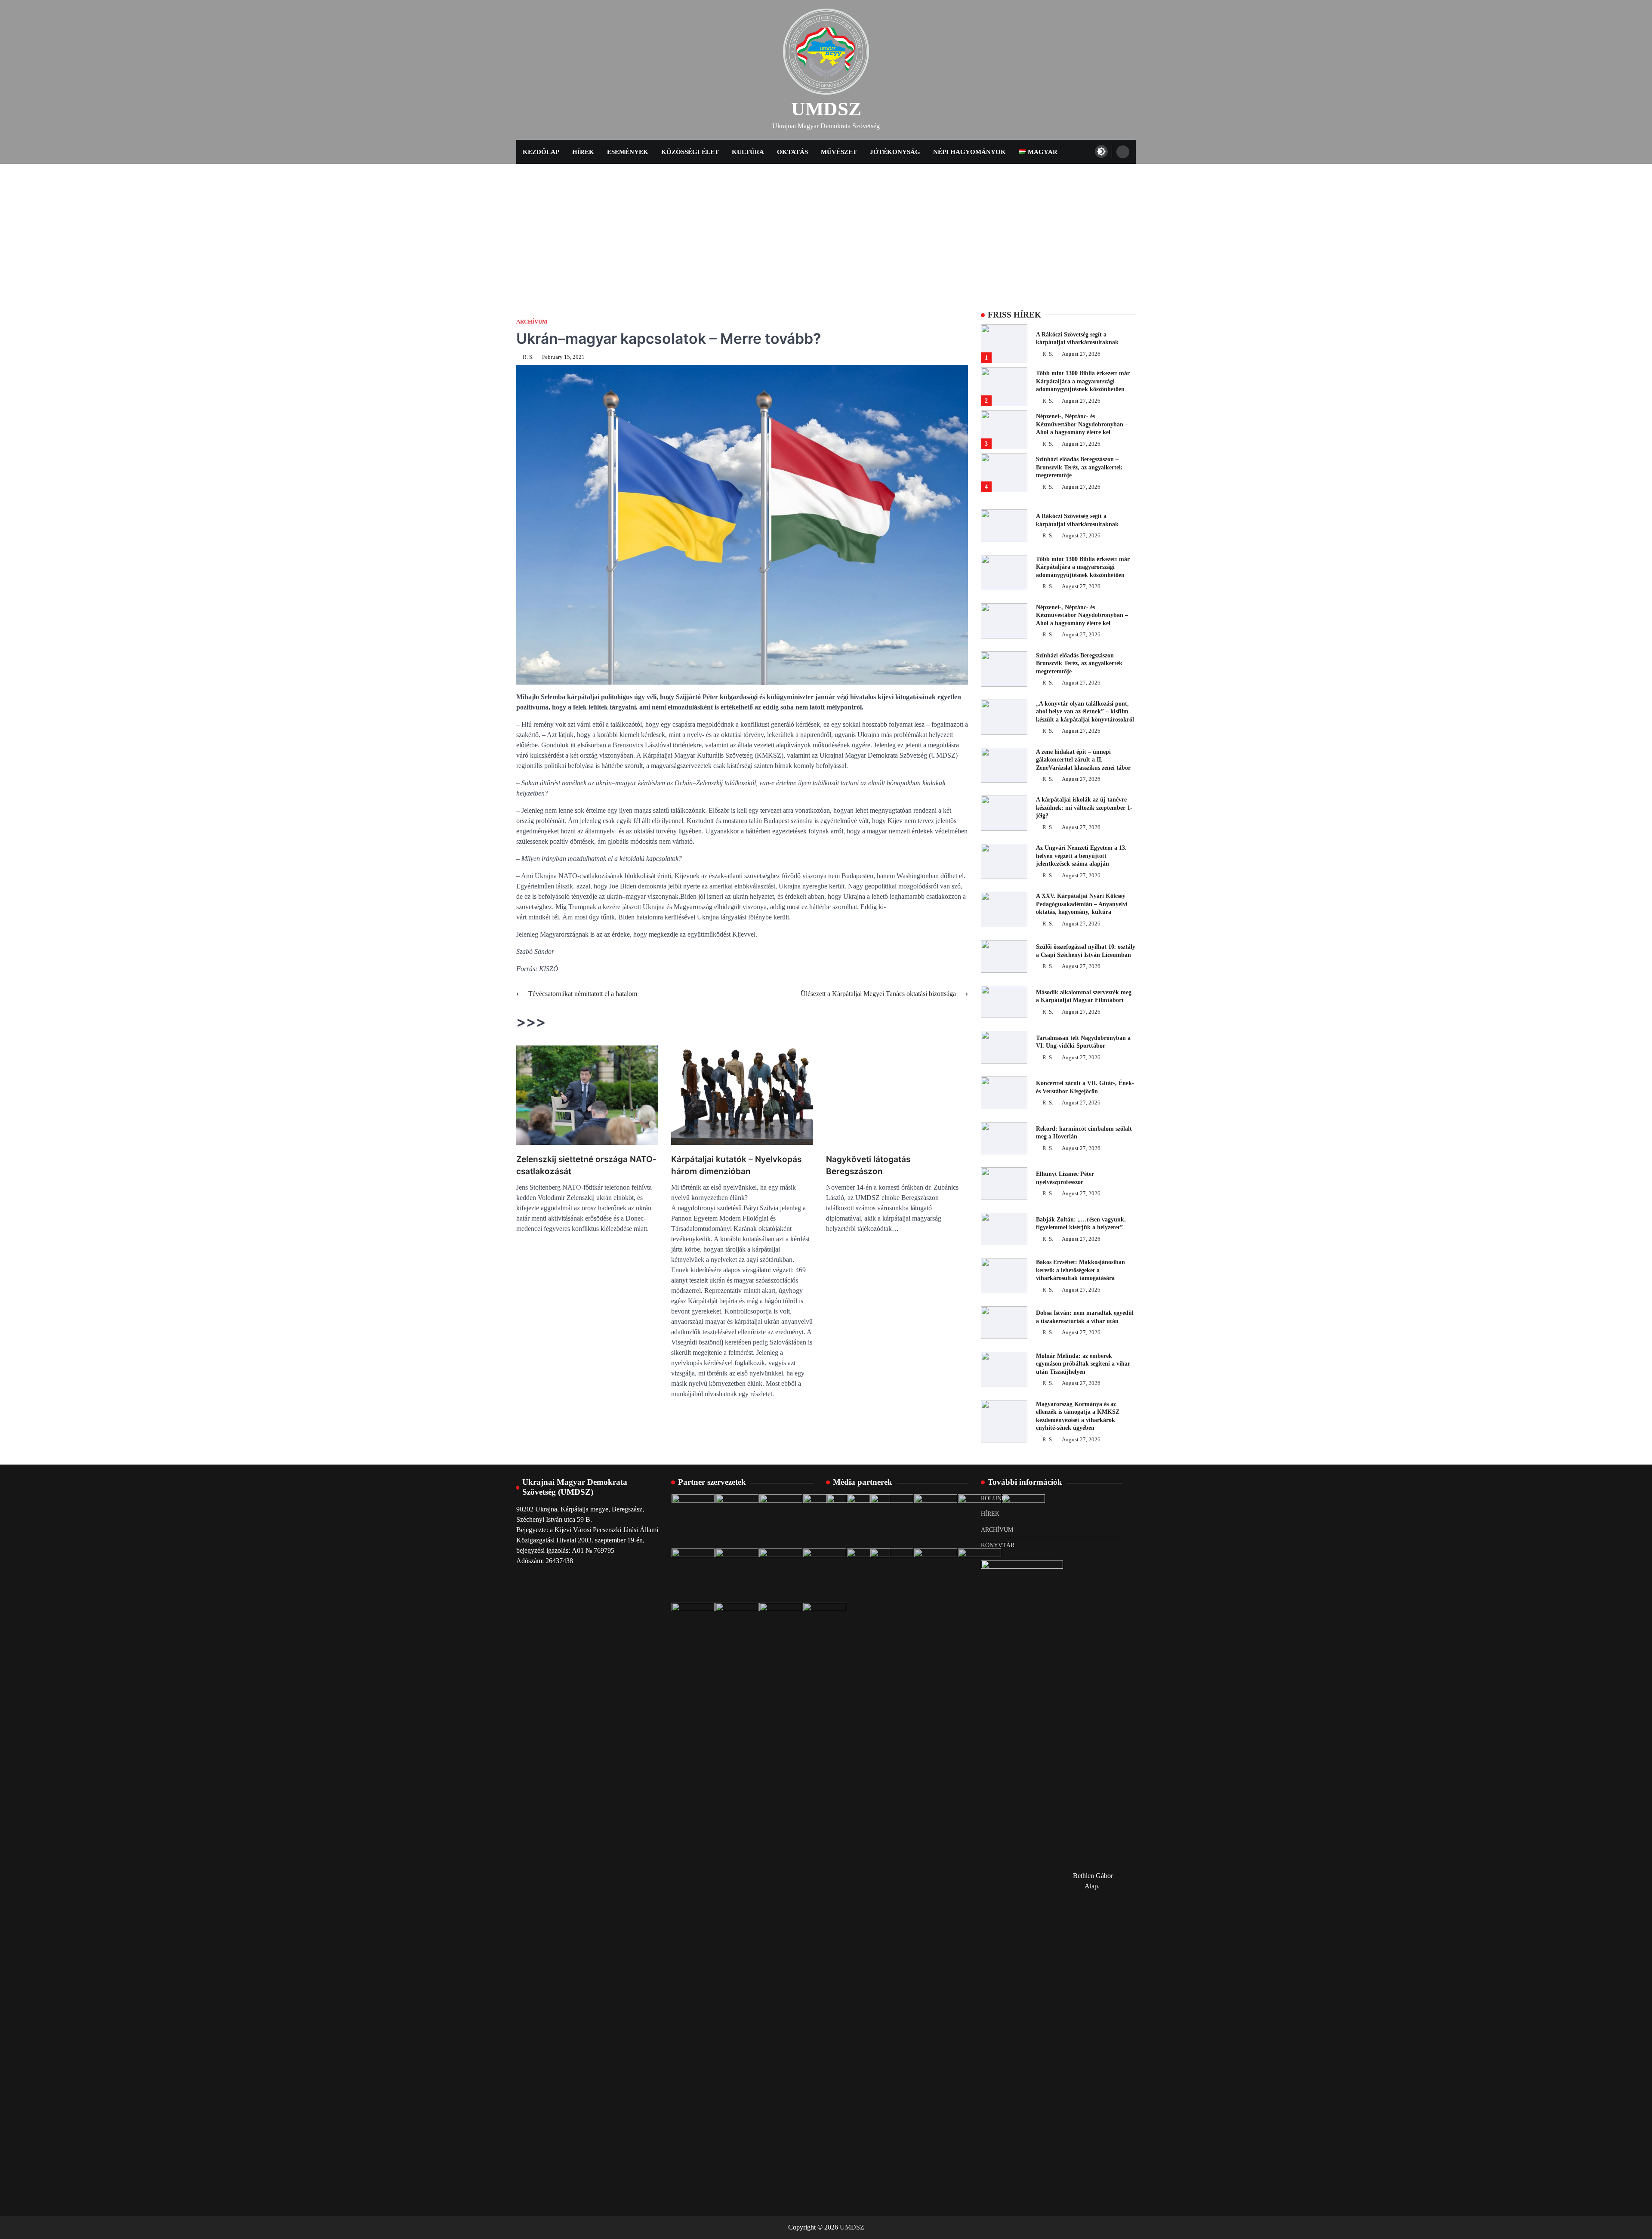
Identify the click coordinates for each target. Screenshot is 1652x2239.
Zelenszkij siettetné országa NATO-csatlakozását (586, 1166)
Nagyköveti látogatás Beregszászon (868, 1166)
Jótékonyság (895, 152)
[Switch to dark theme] (1101, 151)
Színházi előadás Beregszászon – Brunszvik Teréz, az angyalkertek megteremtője (1079, 467)
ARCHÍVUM (997, 1530)
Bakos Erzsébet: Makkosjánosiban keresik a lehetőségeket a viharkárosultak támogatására (1080, 1270)
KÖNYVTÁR (998, 1545)
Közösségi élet (690, 152)
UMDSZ (826, 109)
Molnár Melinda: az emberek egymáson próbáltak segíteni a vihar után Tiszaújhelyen (1083, 1364)
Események (628, 152)
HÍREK (990, 1514)
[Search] (1123, 152)
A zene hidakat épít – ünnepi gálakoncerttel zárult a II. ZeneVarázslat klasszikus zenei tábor (1083, 760)
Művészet (839, 152)
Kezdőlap (541, 152)
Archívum (532, 322)
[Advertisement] (826, 228)
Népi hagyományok (969, 152)
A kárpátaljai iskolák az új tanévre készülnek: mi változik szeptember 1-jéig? (1084, 807)
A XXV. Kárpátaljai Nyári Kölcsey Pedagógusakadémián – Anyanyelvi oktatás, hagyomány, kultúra (1082, 904)
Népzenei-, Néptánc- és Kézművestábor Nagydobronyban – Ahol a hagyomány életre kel (1082, 424)
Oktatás (792, 152)
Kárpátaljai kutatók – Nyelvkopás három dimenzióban (736, 1166)
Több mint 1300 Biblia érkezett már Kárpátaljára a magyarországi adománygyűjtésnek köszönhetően (1083, 381)
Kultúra (748, 152)
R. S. (528, 357)
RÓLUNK (993, 1498)
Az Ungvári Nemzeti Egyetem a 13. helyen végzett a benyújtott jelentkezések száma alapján (1081, 856)
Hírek (583, 152)
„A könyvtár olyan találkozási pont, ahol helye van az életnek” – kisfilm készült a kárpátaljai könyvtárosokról (1085, 711)
